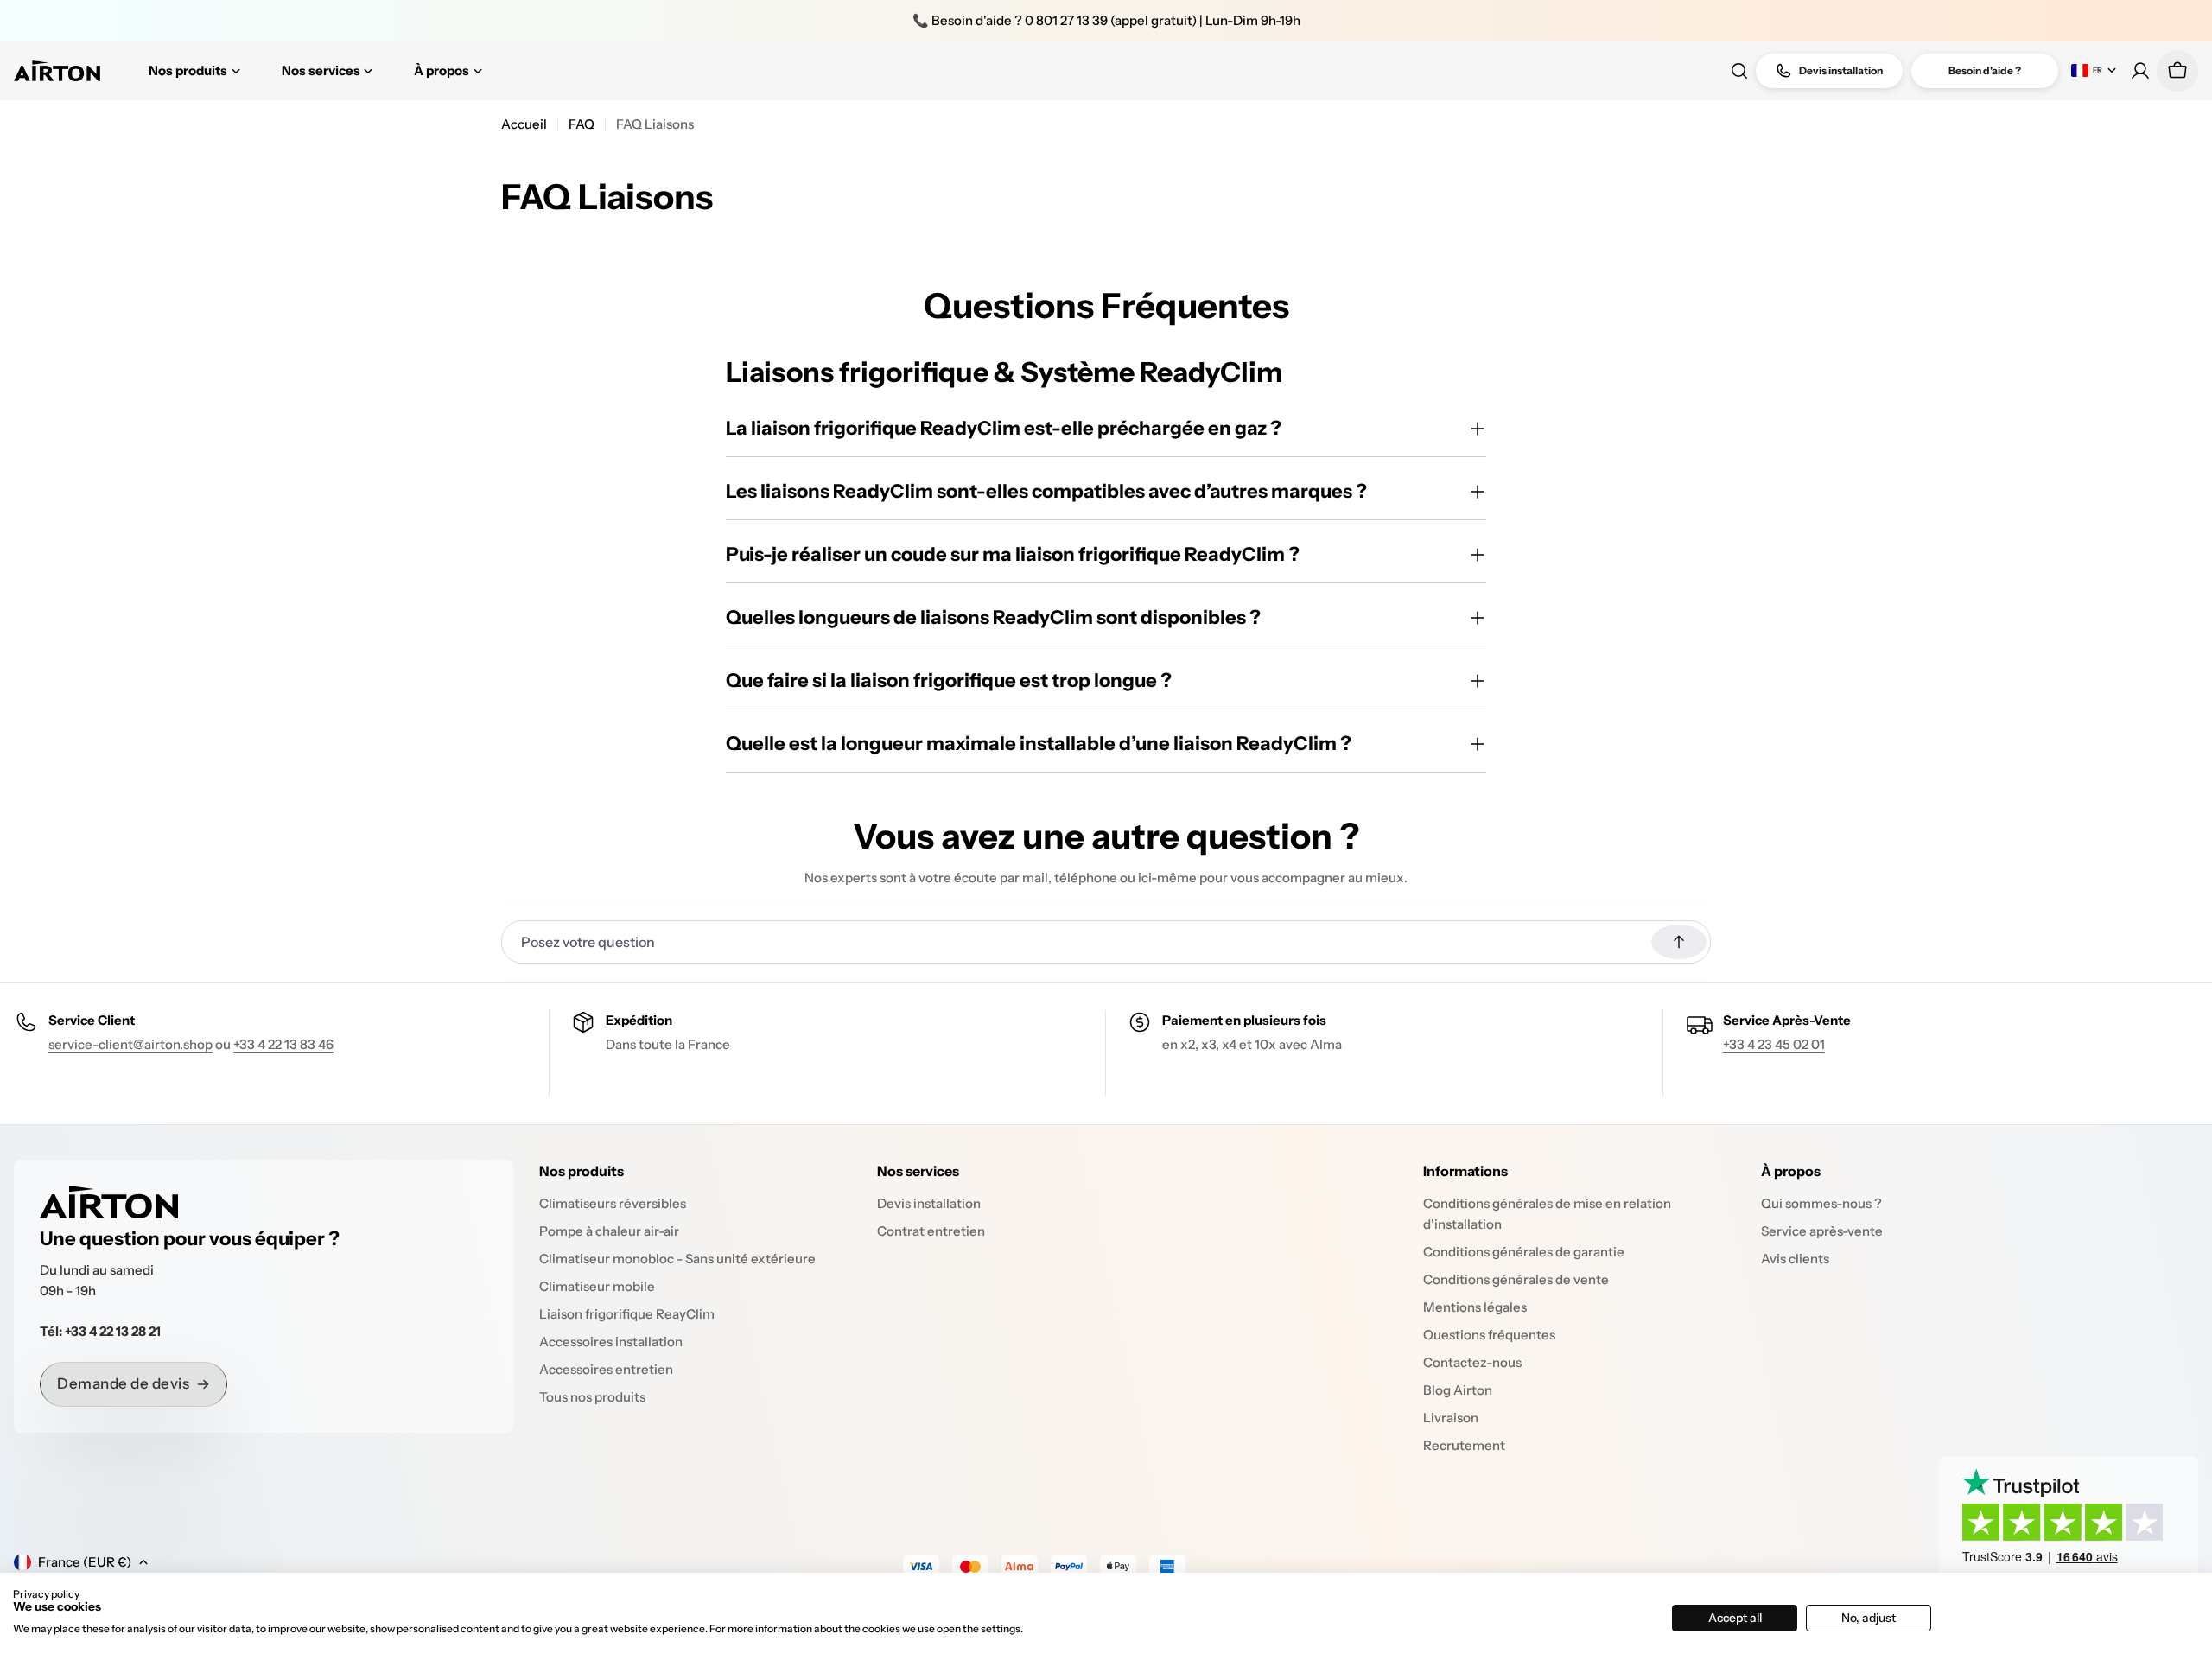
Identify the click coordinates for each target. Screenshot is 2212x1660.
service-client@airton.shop (130, 1044)
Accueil (524, 124)
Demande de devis (123, 1383)
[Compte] (2140, 71)
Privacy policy (46, 1594)
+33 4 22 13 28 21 (113, 1331)
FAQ (582, 124)
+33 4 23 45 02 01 (1774, 1044)
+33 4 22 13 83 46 (283, 1044)
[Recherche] (1739, 71)
